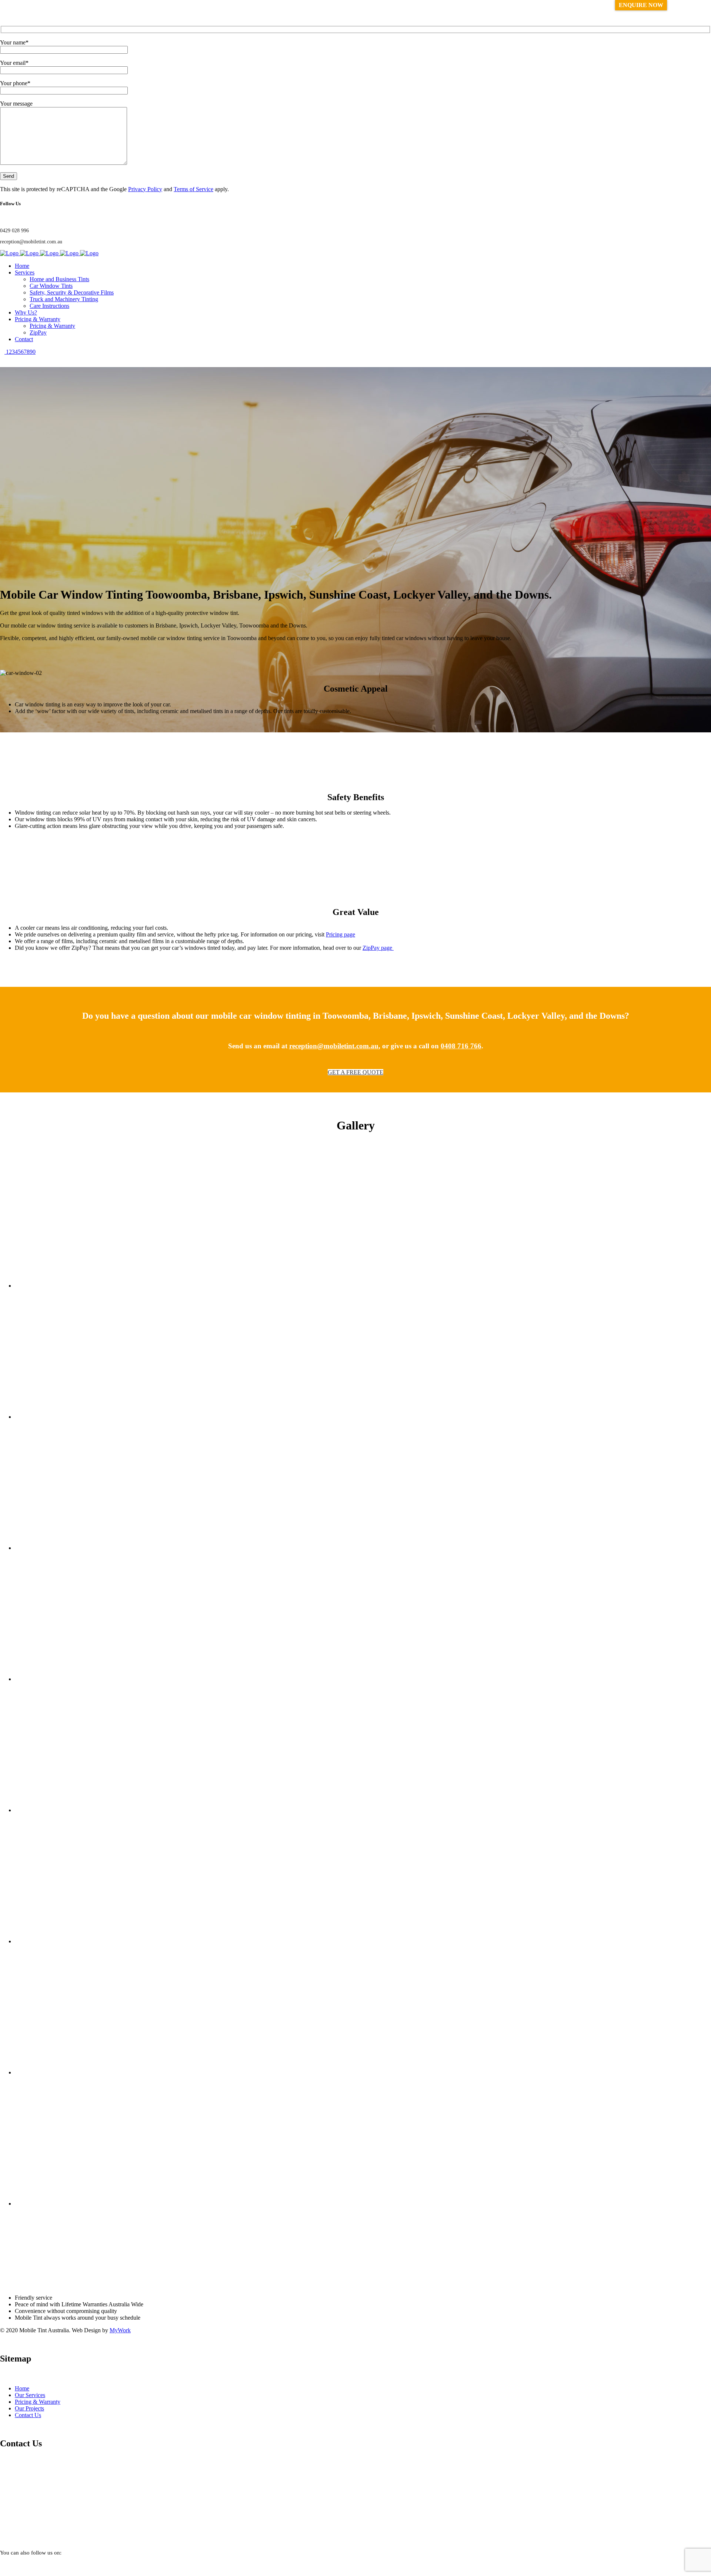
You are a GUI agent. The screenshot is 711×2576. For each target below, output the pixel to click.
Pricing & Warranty (38, 2402)
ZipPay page (378, 948)
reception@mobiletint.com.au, (335, 1046)
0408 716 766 (461, 1046)
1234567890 (20, 352)
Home (22, 2388)
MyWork (120, 2330)
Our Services (30, 2395)
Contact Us (28, 2415)
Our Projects (29, 2408)
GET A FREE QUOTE (355, 1072)
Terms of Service (193, 189)
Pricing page (341, 934)
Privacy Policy (145, 189)
